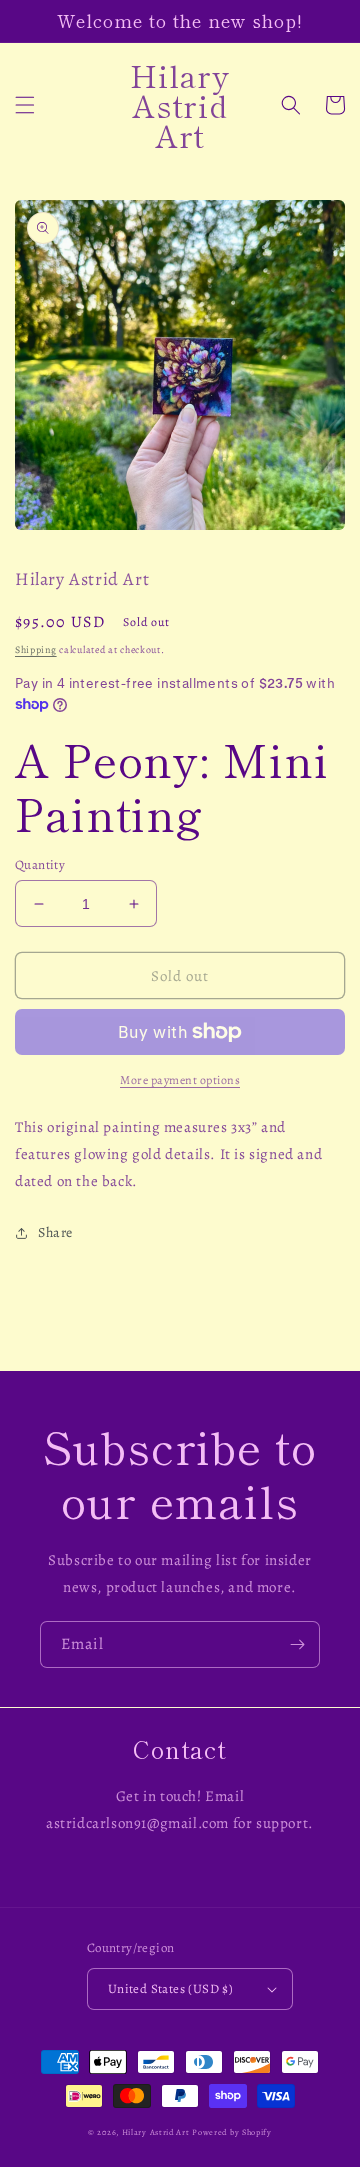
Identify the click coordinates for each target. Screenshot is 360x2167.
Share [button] (55, 1232)
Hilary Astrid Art (156, 2132)
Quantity (40, 864)
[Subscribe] (297, 1644)
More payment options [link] (180, 1080)
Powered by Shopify (232, 2132)
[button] (25, 105)
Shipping (36, 649)
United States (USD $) (170, 1988)
